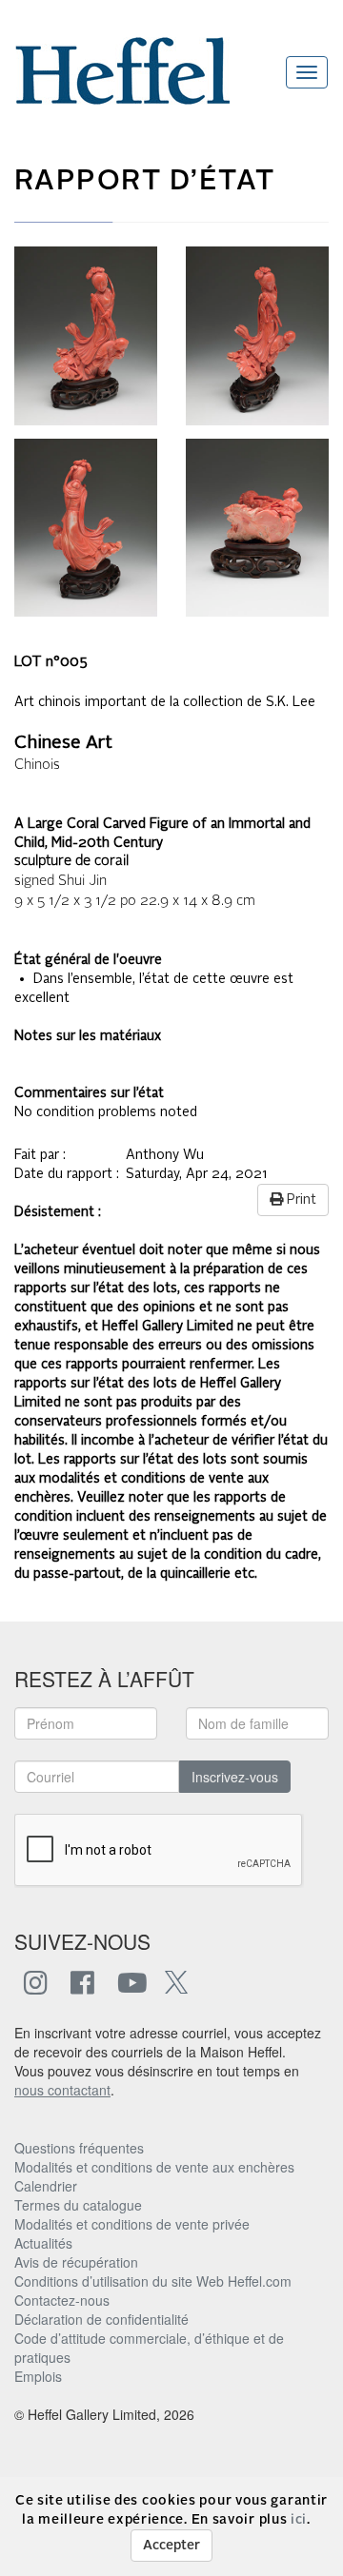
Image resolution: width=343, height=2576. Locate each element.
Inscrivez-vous (235, 1777)
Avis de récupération (76, 2262)
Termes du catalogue (78, 2205)
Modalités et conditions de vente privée (132, 2224)
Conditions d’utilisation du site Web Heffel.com (153, 2281)
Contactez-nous (62, 2300)
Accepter (171, 2546)
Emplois (38, 2376)
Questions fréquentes (79, 2148)
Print (300, 1200)
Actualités (43, 2243)
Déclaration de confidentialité (101, 2319)
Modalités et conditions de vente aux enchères (154, 2167)
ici (299, 2520)
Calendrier (46, 2186)
